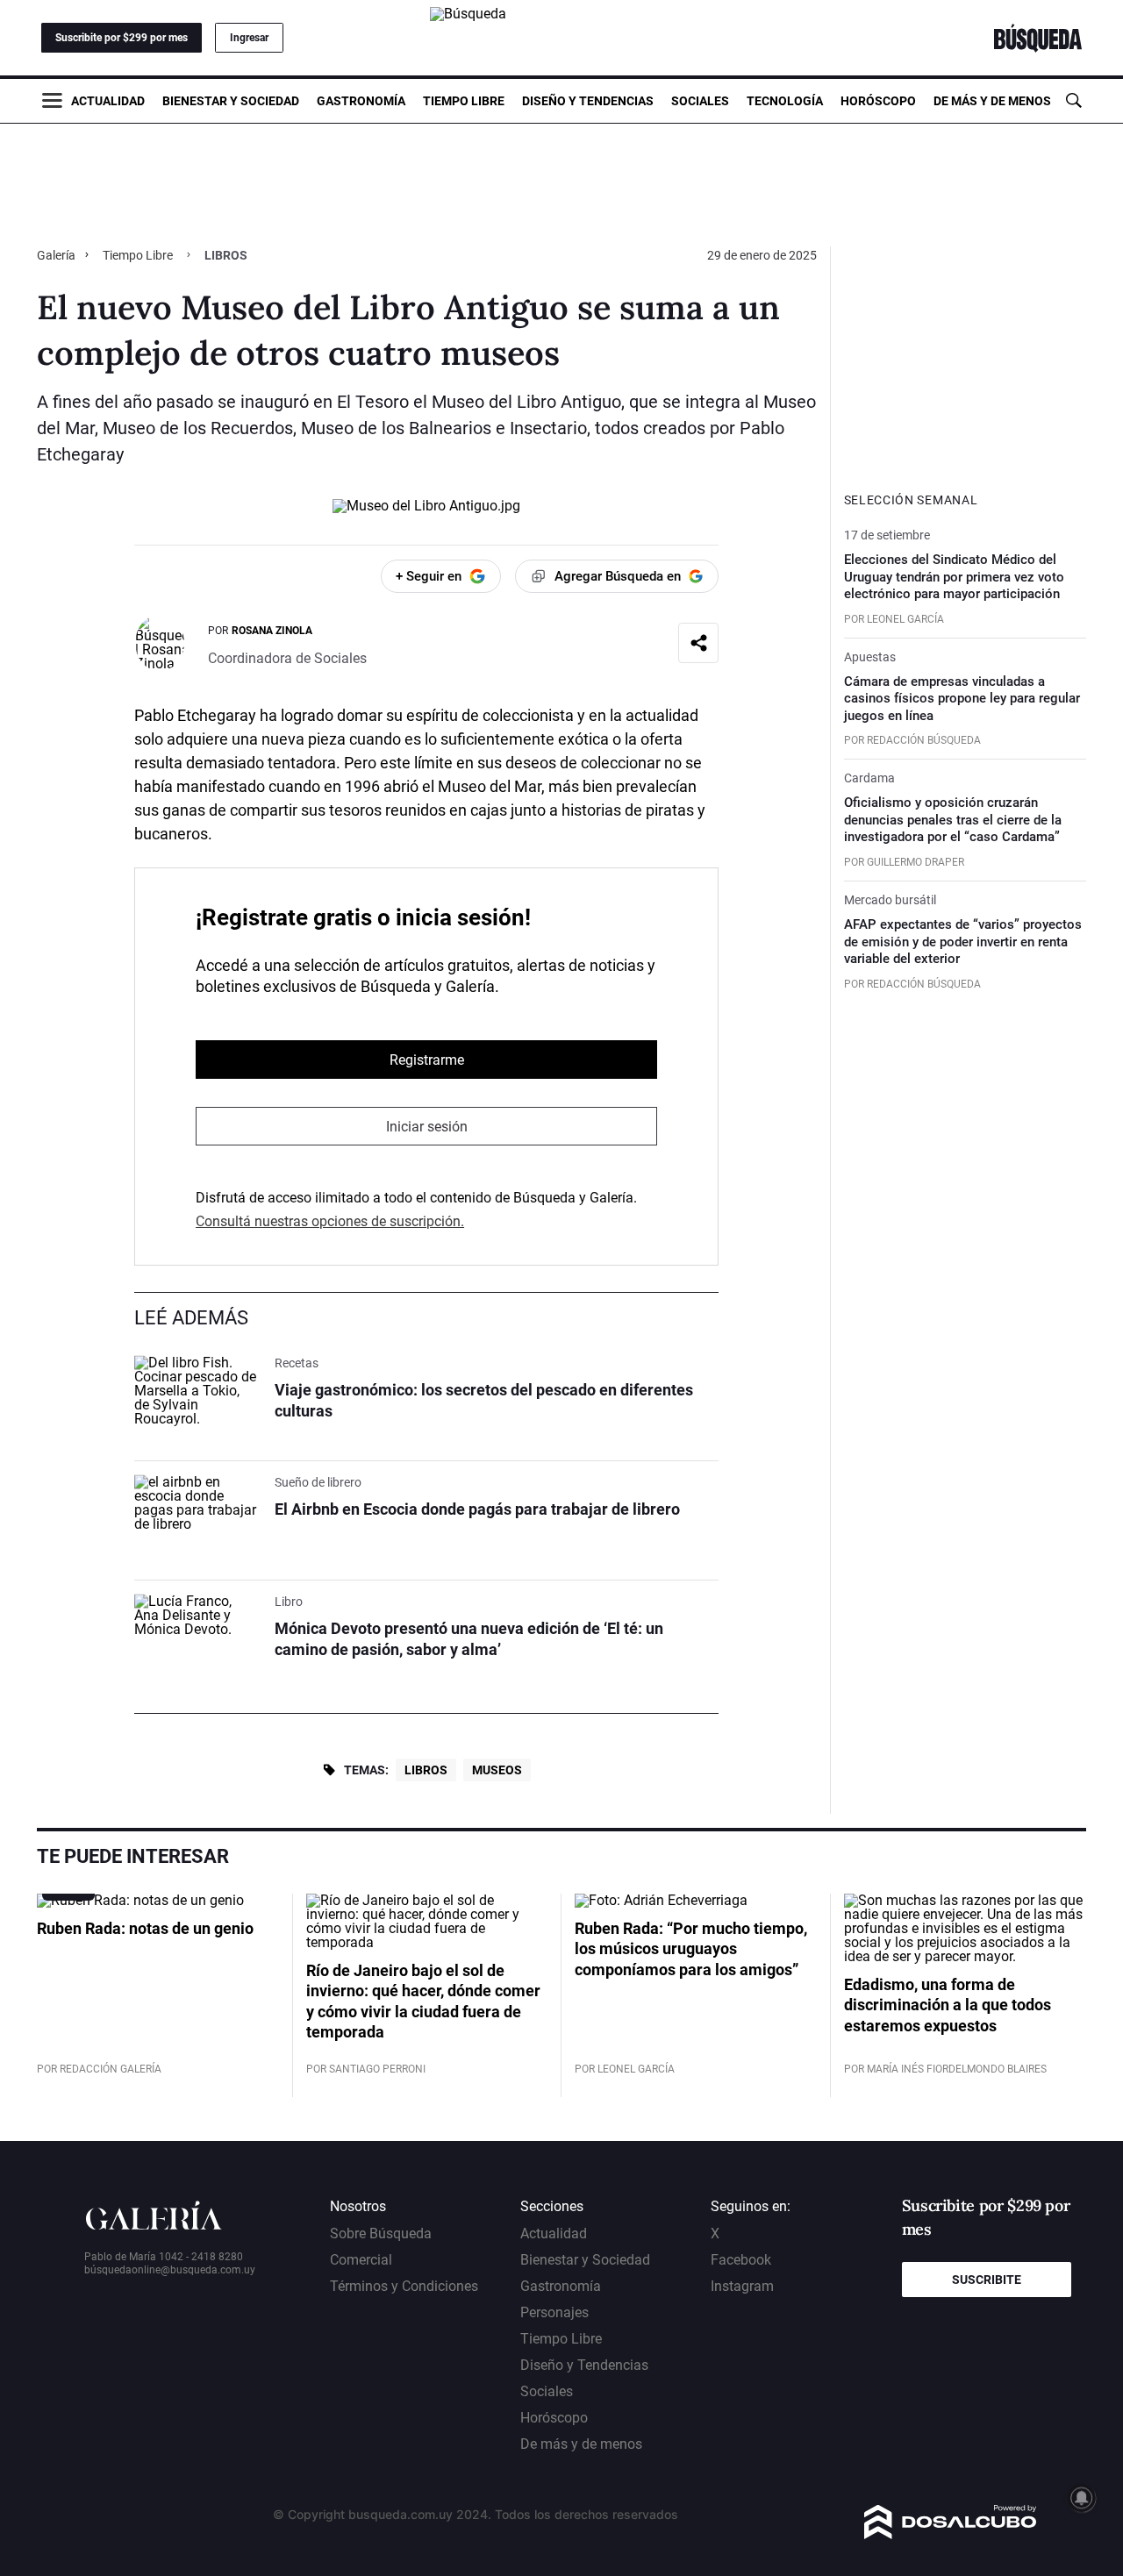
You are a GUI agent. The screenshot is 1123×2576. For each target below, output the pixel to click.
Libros (426, 1770)
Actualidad (108, 101)
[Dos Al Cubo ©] (951, 2534)
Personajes (554, 2312)
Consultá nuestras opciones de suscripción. (330, 1221)
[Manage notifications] (1082, 2498)
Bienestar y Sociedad (231, 101)
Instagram (742, 2286)
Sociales (700, 101)
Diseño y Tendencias (588, 101)
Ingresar (249, 38)
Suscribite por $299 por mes (122, 38)
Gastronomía (361, 101)
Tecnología (785, 101)
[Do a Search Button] (1073, 100)
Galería (57, 255)
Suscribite (987, 2280)
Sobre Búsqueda (381, 2233)
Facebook (741, 2260)
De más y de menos (992, 101)
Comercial (361, 2260)
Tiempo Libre (464, 101)
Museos (497, 1770)
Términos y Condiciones (404, 2286)
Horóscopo (878, 101)
